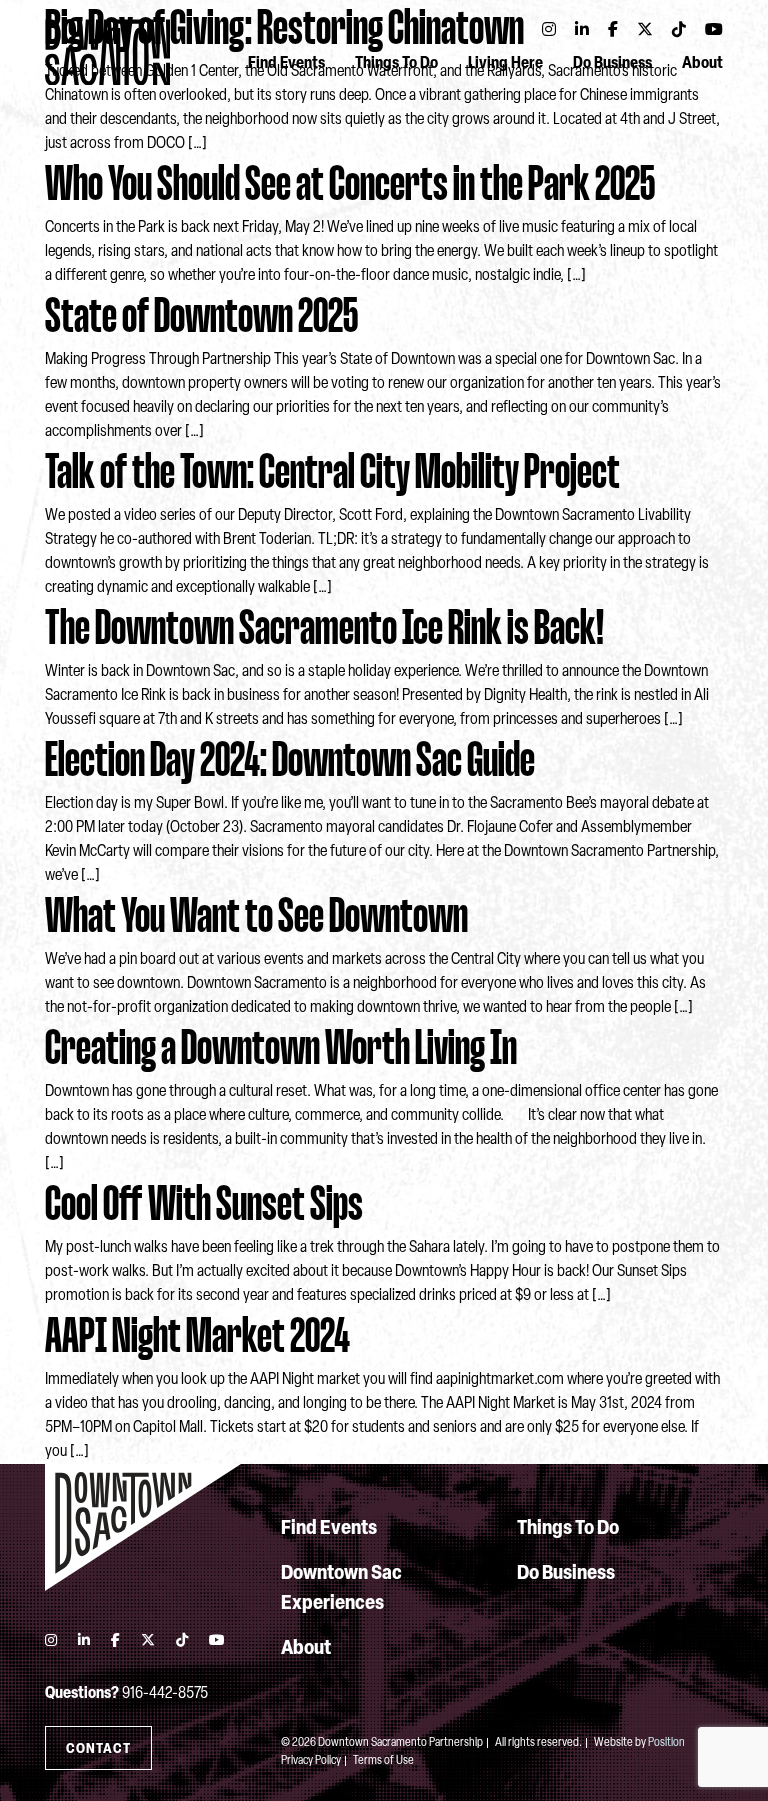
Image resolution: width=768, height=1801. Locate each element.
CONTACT (98, 1749)
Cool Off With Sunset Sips (204, 1203)
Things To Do (396, 64)
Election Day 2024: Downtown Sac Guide (290, 759)
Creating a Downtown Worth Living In (281, 1047)
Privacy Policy (311, 1761)
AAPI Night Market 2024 (197, 1335)
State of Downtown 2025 (201, 315)
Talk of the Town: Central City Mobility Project (332, 471)
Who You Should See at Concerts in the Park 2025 (350, 183)
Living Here (505, 64)
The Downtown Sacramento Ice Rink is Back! (324, 627)
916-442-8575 (165, 1694)
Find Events (286, 64)
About (702, 64)
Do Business (612, 64)
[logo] (143, 1527)
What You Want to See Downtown (256, 915)
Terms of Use (383, 1761)
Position (666, 1743)
